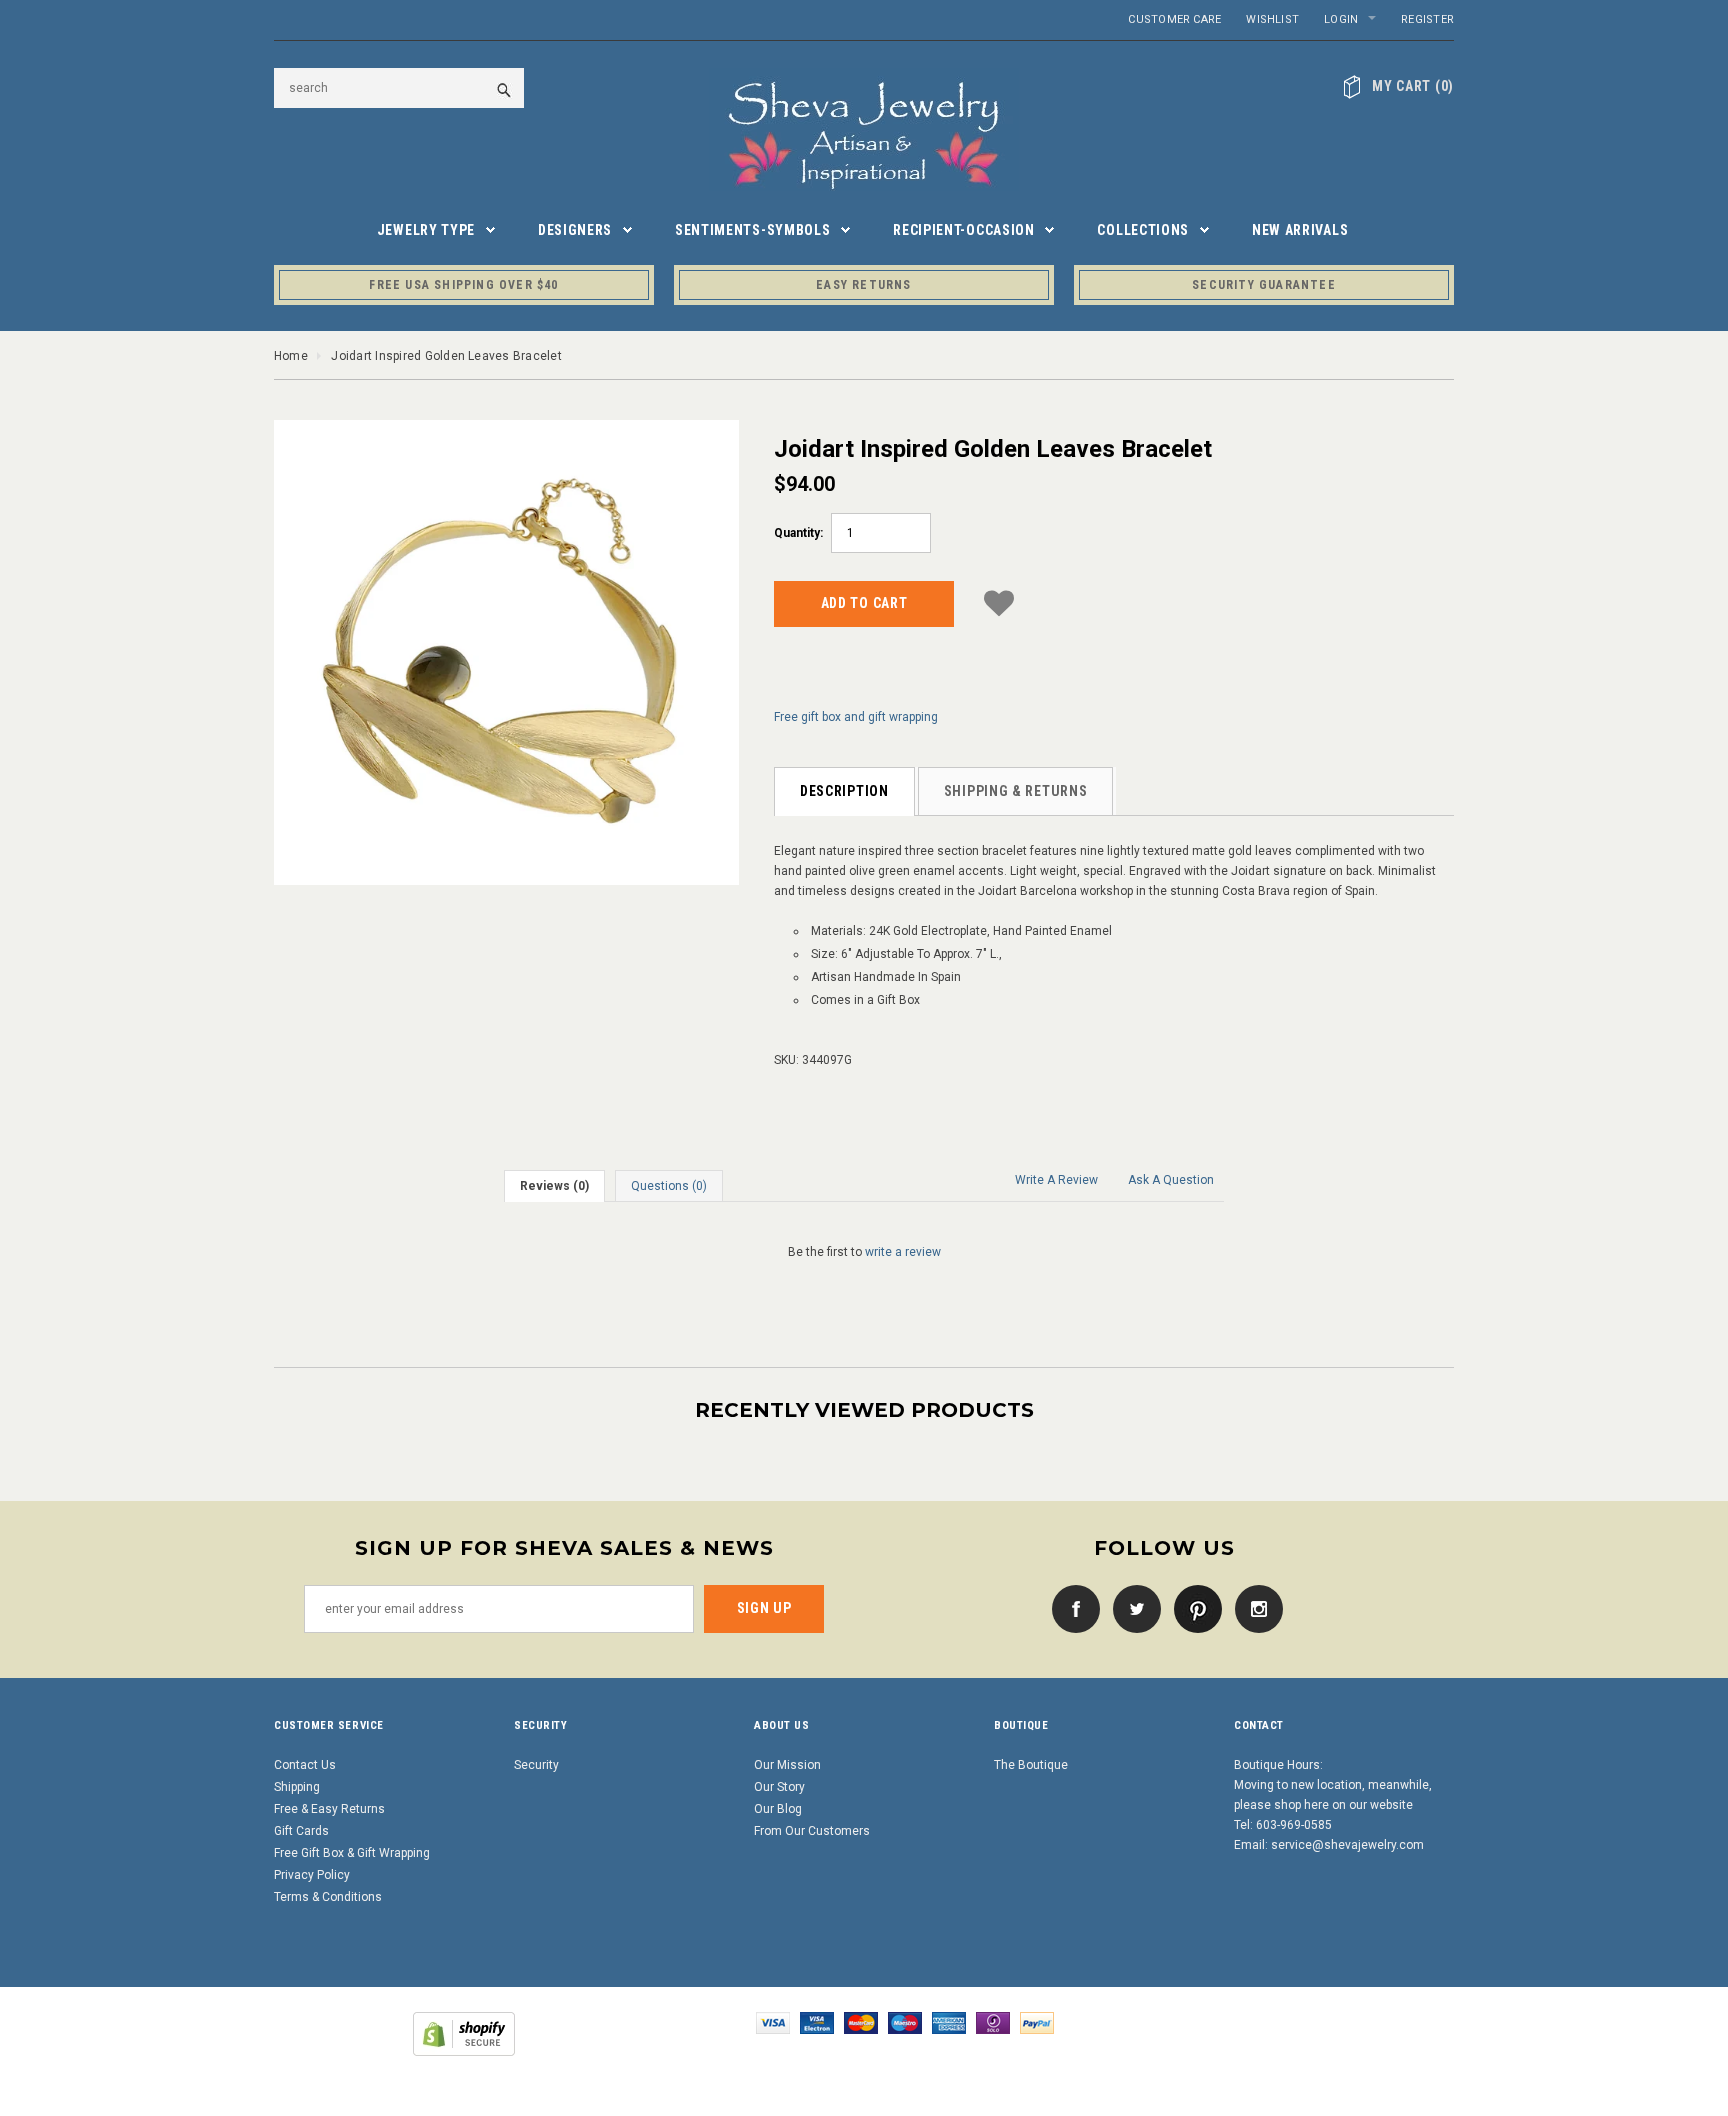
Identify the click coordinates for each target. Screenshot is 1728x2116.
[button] (999, 600)
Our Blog (778, 1809)
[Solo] (993, 2022)
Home (291, 356)
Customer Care (1174, 19)
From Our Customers (812, 1831)
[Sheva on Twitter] (1132, 1608)
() (1413, 86)
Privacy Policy (312, 1875)
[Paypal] (1037, 2022)
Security (536, 1765)
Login (1341, 19)
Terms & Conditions (328, 1897)
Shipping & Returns (1016, 791)
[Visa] (773, 2022)
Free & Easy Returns (329, 1809)
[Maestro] (905, 2022)
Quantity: (798, 533)
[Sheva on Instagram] (1254, 1608)
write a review (903, 1252)
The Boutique (1031, 1765)
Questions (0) (669, 1186)
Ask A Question (1171, 1180)
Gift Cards (301, 1831)
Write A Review (1056, 1180)
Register (1427, 19)
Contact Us (305, 1765)
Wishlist (1272, 19)
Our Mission (787, 1765)
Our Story (779, 1787)
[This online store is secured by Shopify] (464, 2033)
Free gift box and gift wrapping (856, 717)
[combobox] (399, 88)
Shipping (297, 1787)
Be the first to (864, 1252)
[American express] (949, 2022)
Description (844, 791)
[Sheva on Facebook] (1071, 1608)
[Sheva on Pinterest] (1193, 1608)
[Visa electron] (817, 2022)
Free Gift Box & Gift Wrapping (352, 1853)
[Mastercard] (861, 2022)
